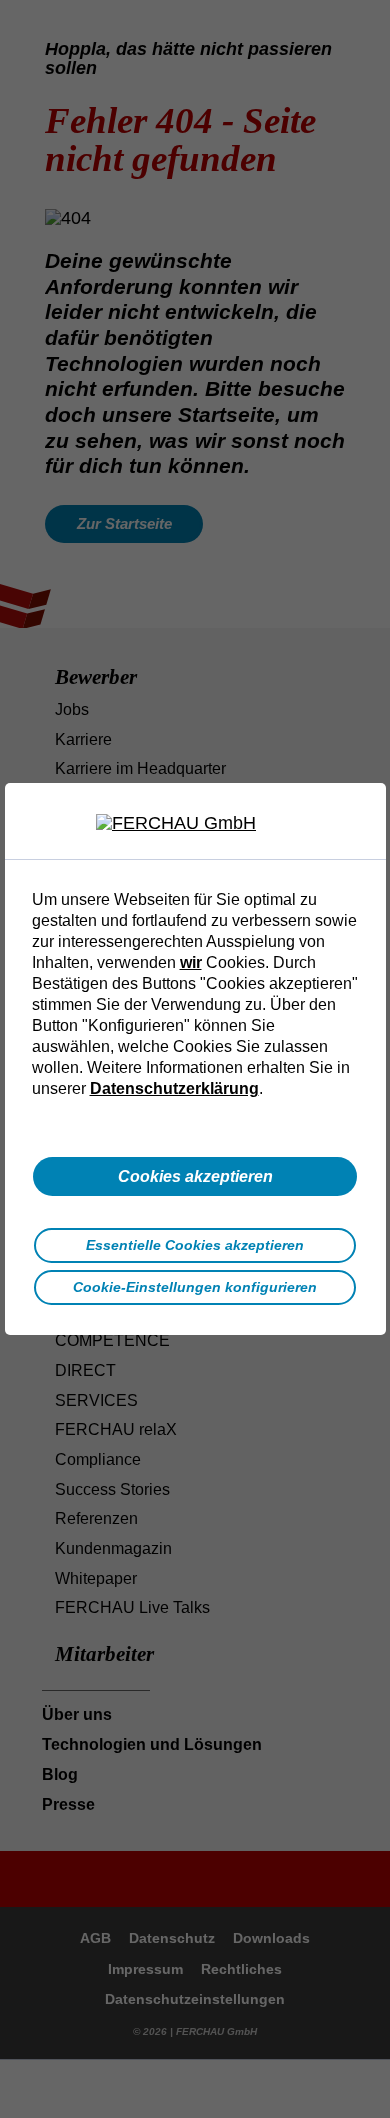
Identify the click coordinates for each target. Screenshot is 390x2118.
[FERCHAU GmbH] (195, 824)
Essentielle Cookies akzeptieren (195, 1245)
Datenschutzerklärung (174, 1088)
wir (191, 962)
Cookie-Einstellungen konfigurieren (195, 1287)
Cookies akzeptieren (195, 1176)
